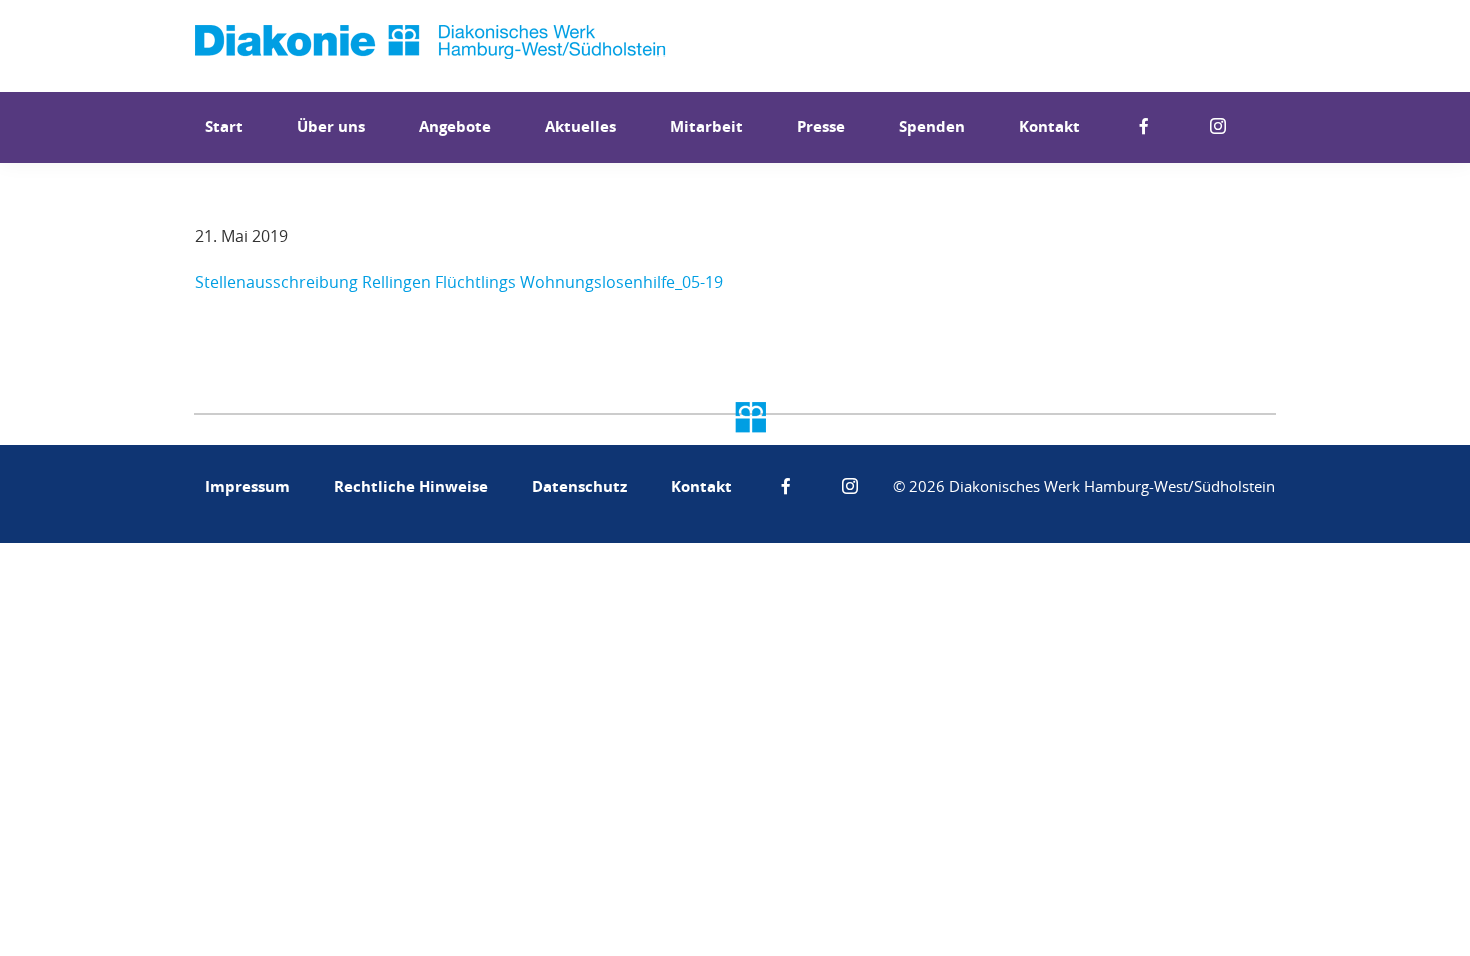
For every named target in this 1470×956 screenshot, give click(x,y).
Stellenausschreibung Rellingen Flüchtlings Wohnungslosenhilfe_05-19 (459, 282)
